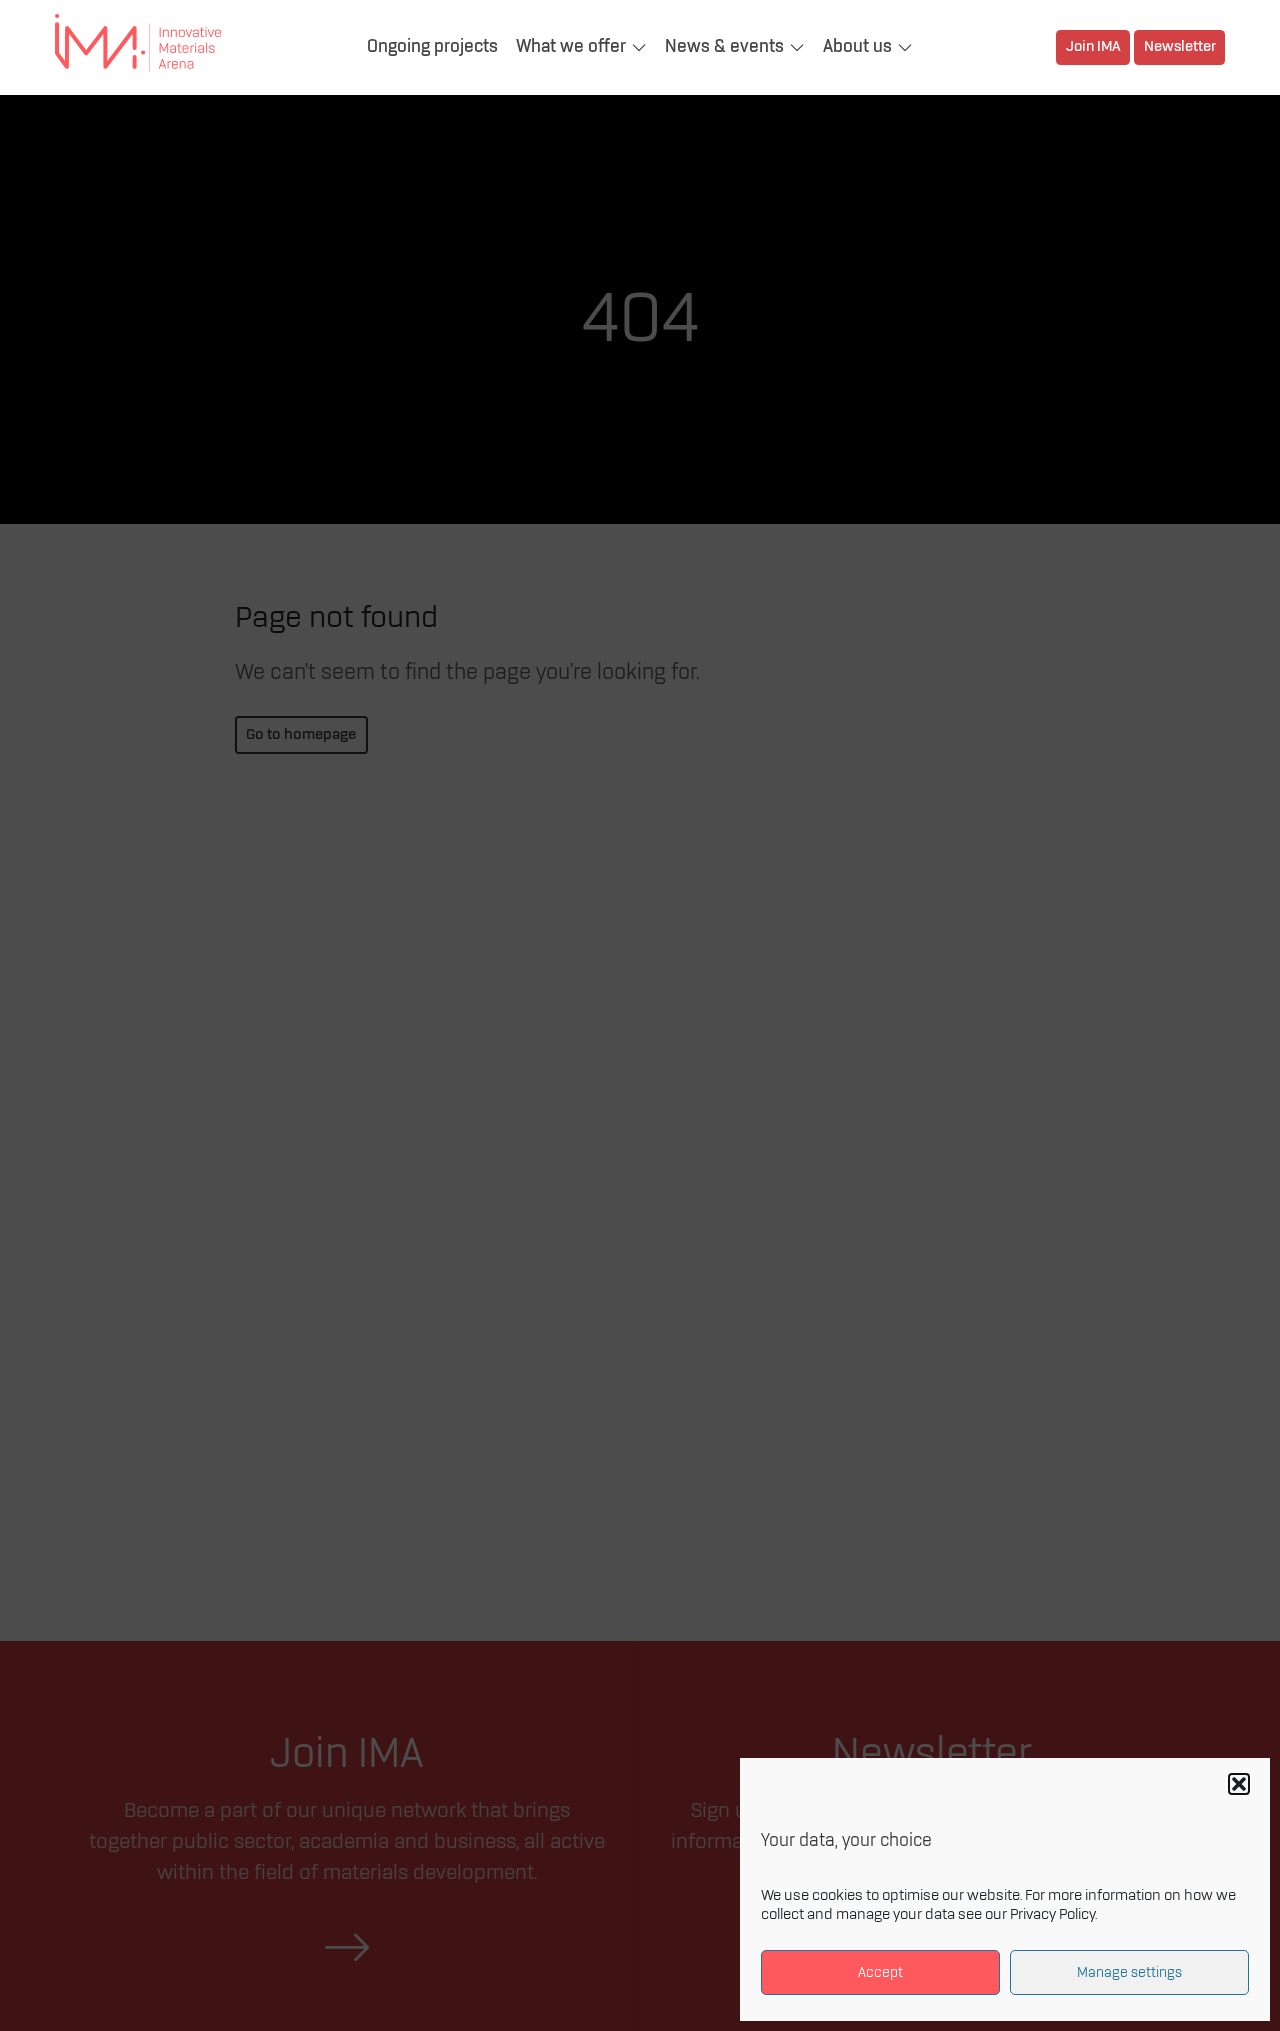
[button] (1239, 1784)
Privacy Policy (1052, 1915)
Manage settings (1129, 1972)
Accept (880, 1972)
